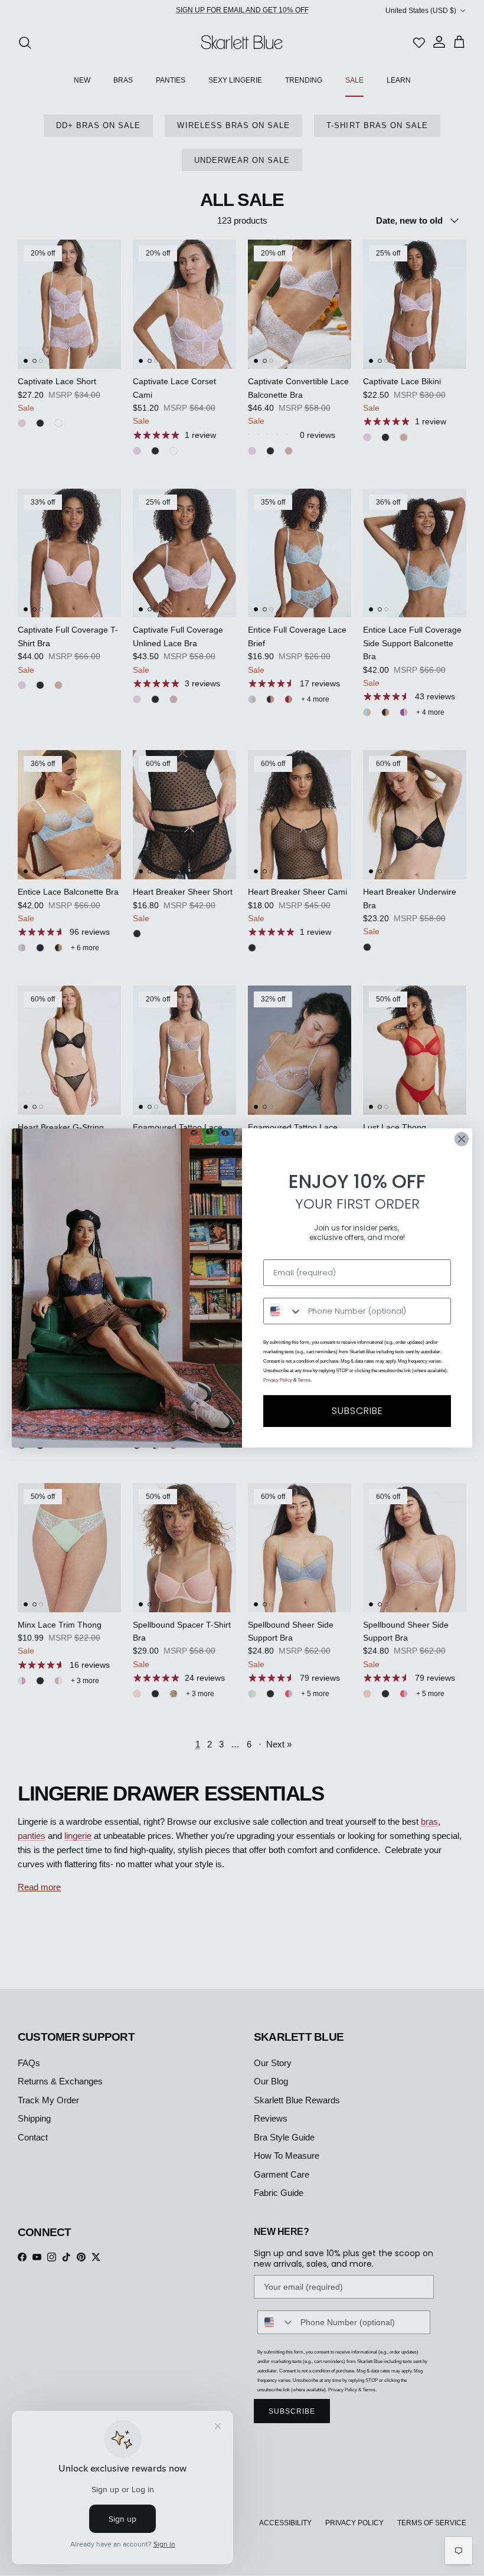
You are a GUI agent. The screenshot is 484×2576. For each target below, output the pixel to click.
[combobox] (283, 1311)
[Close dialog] (462, 1139)
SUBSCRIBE (357, 1411)
